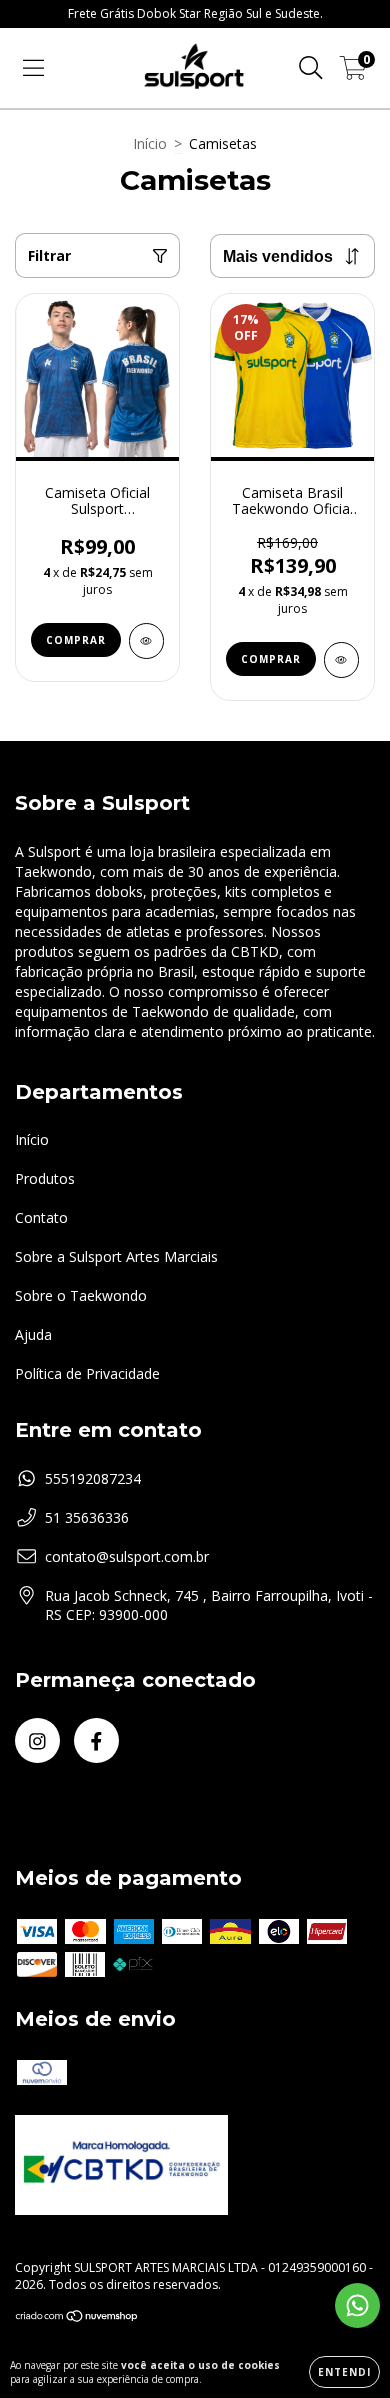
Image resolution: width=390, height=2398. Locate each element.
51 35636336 (87, 1517)
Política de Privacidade (87, 1373)
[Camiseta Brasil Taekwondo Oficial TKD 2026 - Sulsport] (341, 660)
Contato (41, 1217)
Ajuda (33, 1334)
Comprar (76, 640)
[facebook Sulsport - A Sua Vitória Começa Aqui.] (96, 1740)
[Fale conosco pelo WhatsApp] (357, 2305)
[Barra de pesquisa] (311, 68)
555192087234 (93, 1478)
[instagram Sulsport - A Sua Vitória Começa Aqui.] (37, 1740)
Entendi (344, 2372)
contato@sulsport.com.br (127, 1556)
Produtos (45, 1178)
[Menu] (33, 68)
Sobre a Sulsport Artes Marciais (116, 1256)
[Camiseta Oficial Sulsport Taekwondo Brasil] (146, 641)
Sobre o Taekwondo (81, 1295)
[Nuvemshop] (77, 2317)
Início (150, 143)
